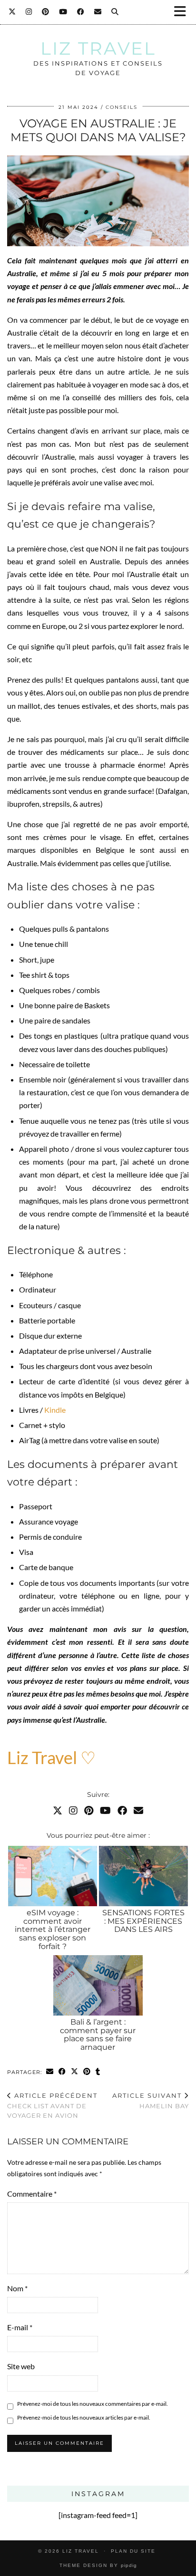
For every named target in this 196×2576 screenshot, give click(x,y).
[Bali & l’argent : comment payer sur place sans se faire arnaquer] (98, 1985)
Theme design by (98, 2565)
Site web (21, 2366)
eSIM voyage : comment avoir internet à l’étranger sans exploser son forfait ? (53, 1929)
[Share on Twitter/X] (75, 2072)
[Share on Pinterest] (87, 2072)
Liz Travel (98, 48)
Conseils (122, 107)
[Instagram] (29, 12)
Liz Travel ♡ (51, 1757)
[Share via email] (50, 2072)
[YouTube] (63, 12)
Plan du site (133, 2551)
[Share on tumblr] (98, 2072)
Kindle (54, 1410)
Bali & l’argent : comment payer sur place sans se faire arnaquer (98, 2035)
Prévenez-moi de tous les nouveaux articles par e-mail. (84, 2417)
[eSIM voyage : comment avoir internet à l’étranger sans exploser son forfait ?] (53, 1876)
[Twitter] (12, 12)
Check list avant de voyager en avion (52, 2105)
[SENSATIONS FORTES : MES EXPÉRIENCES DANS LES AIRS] (143, 1876)
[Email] (98, 12)
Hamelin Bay (151, 2101)
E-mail (20, 2327)
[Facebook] (81, 12)
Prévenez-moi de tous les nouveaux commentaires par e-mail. (93, 2404)
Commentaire (32, 2194)
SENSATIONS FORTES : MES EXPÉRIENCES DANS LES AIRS (143, 1921)
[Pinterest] (46, 12)
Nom (17, 2288)
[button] (183, 12)
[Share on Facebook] (62, 2072)
